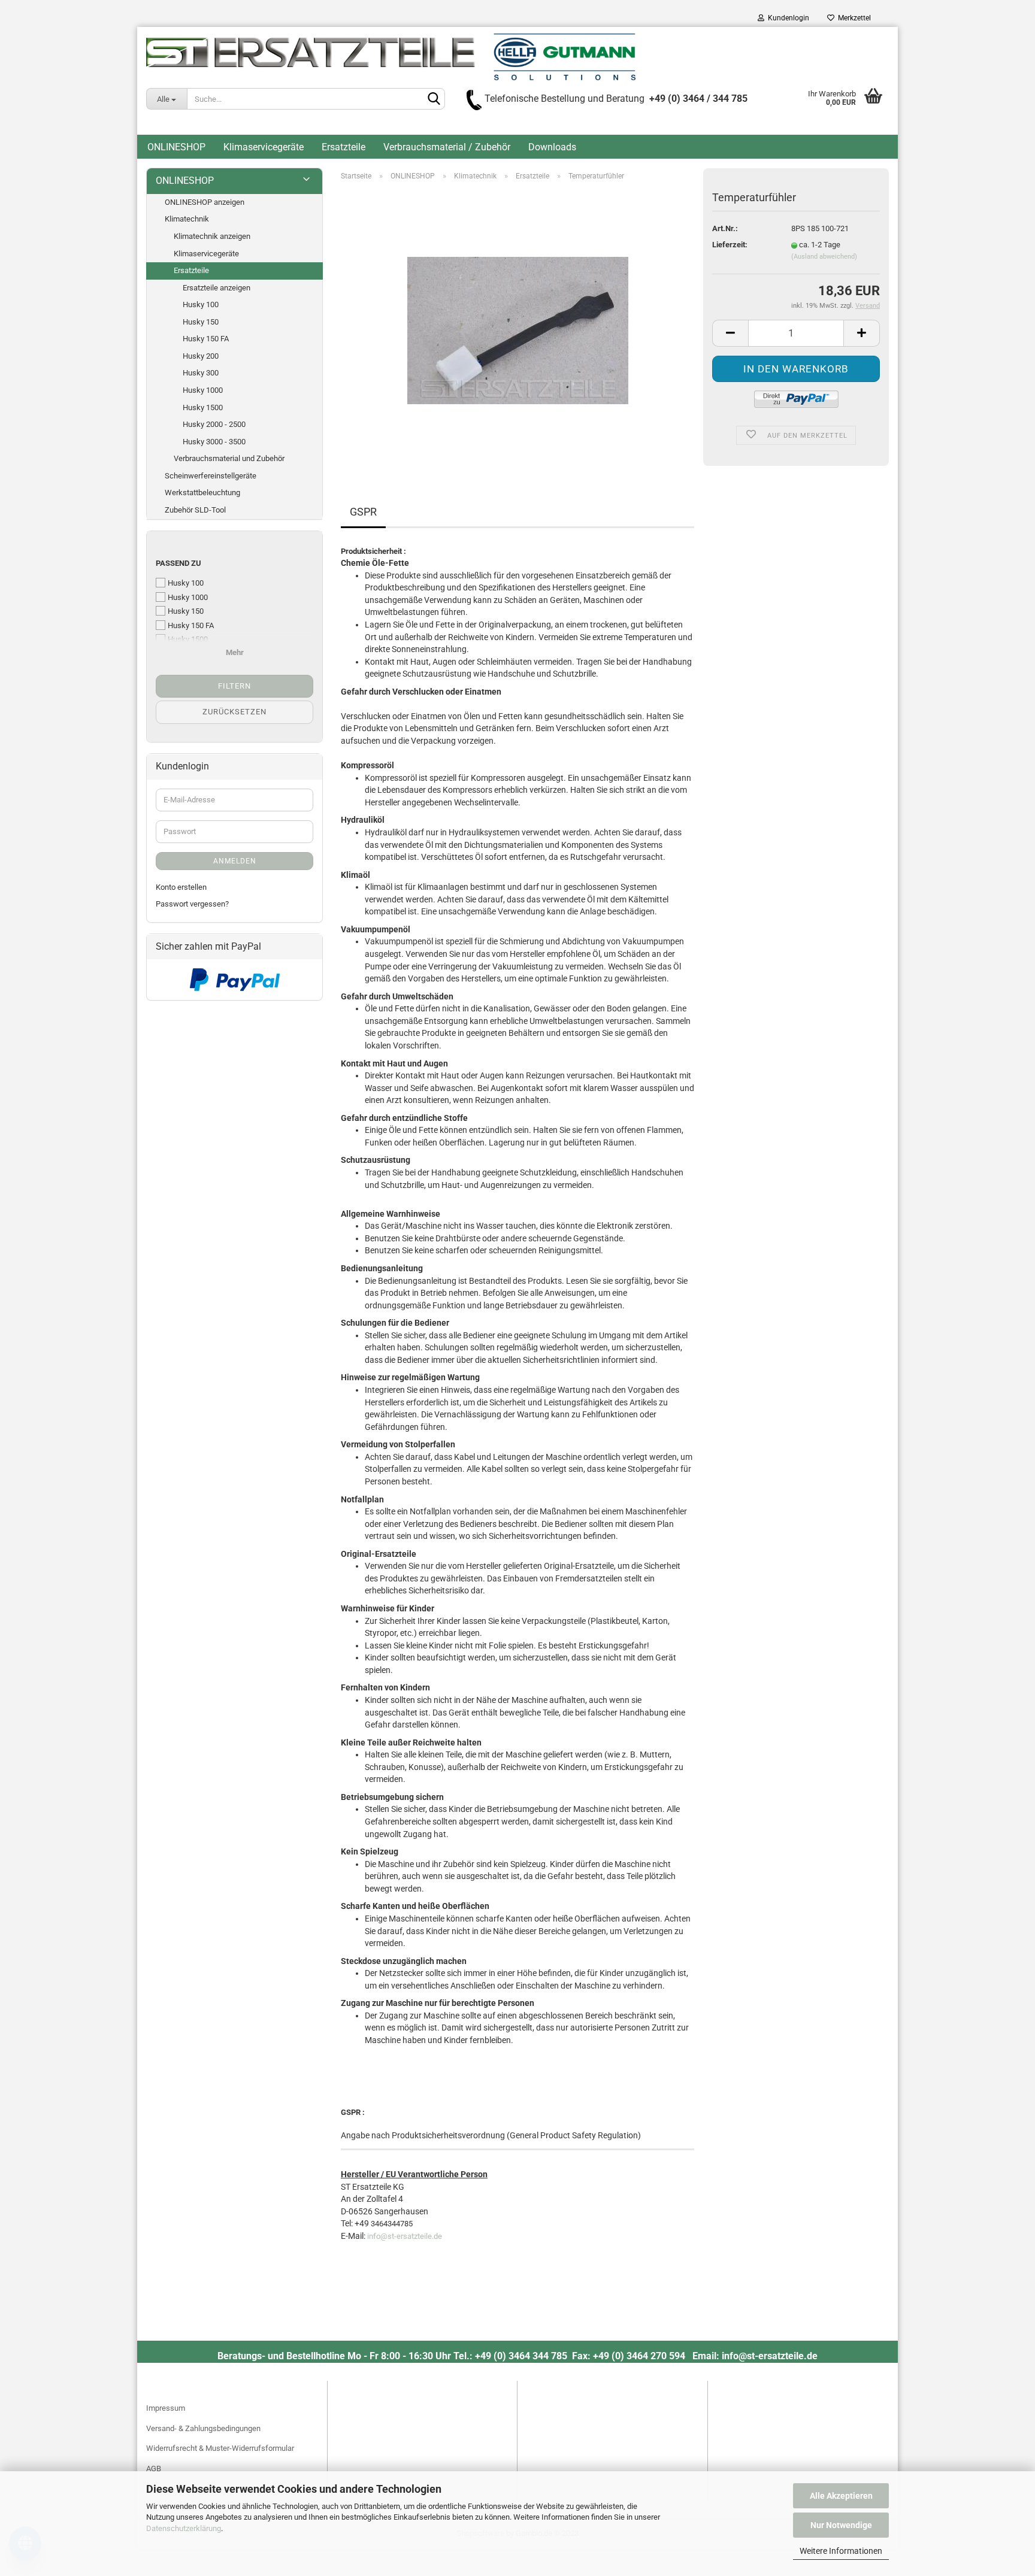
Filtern (234, 686)
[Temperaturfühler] (518, 325)
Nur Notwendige (841, 2525)
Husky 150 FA (206, 339)
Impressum (166, 2408)
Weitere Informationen (841, 2551)
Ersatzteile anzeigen (217, 288)
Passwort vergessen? (192, 904)
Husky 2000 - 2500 (214, 424)
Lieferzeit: (730, 245)
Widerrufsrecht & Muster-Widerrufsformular (220, 2448)
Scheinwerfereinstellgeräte (211, 476)
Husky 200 (201, 356)
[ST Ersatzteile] (391, 57)
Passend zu (178, 563)
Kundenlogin (787, 18)
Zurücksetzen (234, 712)
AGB (154, 2469)
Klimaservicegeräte (264, 147)
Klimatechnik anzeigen (212, 236)
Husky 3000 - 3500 (214, 442)
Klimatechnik (187, 219)
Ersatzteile (344, 147)
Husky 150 (201, 322)
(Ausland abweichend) (824, 257)
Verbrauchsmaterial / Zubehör (447, 147)
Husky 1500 (203, 407)
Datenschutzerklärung (184, 2528)
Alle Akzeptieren (841, 2496)
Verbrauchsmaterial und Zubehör (229, 458)
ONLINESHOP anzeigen (205, 202)
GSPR (363, 512)
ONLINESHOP (176, 147)
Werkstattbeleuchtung (202, 493)
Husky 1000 (203, 390)
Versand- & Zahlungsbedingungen (203, 2428)
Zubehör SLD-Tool (195, 510)
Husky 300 (201, 373)
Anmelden (235, 861)
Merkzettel (853, 18)
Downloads (552, 147)
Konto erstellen (181, 887)
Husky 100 (201, 304)
